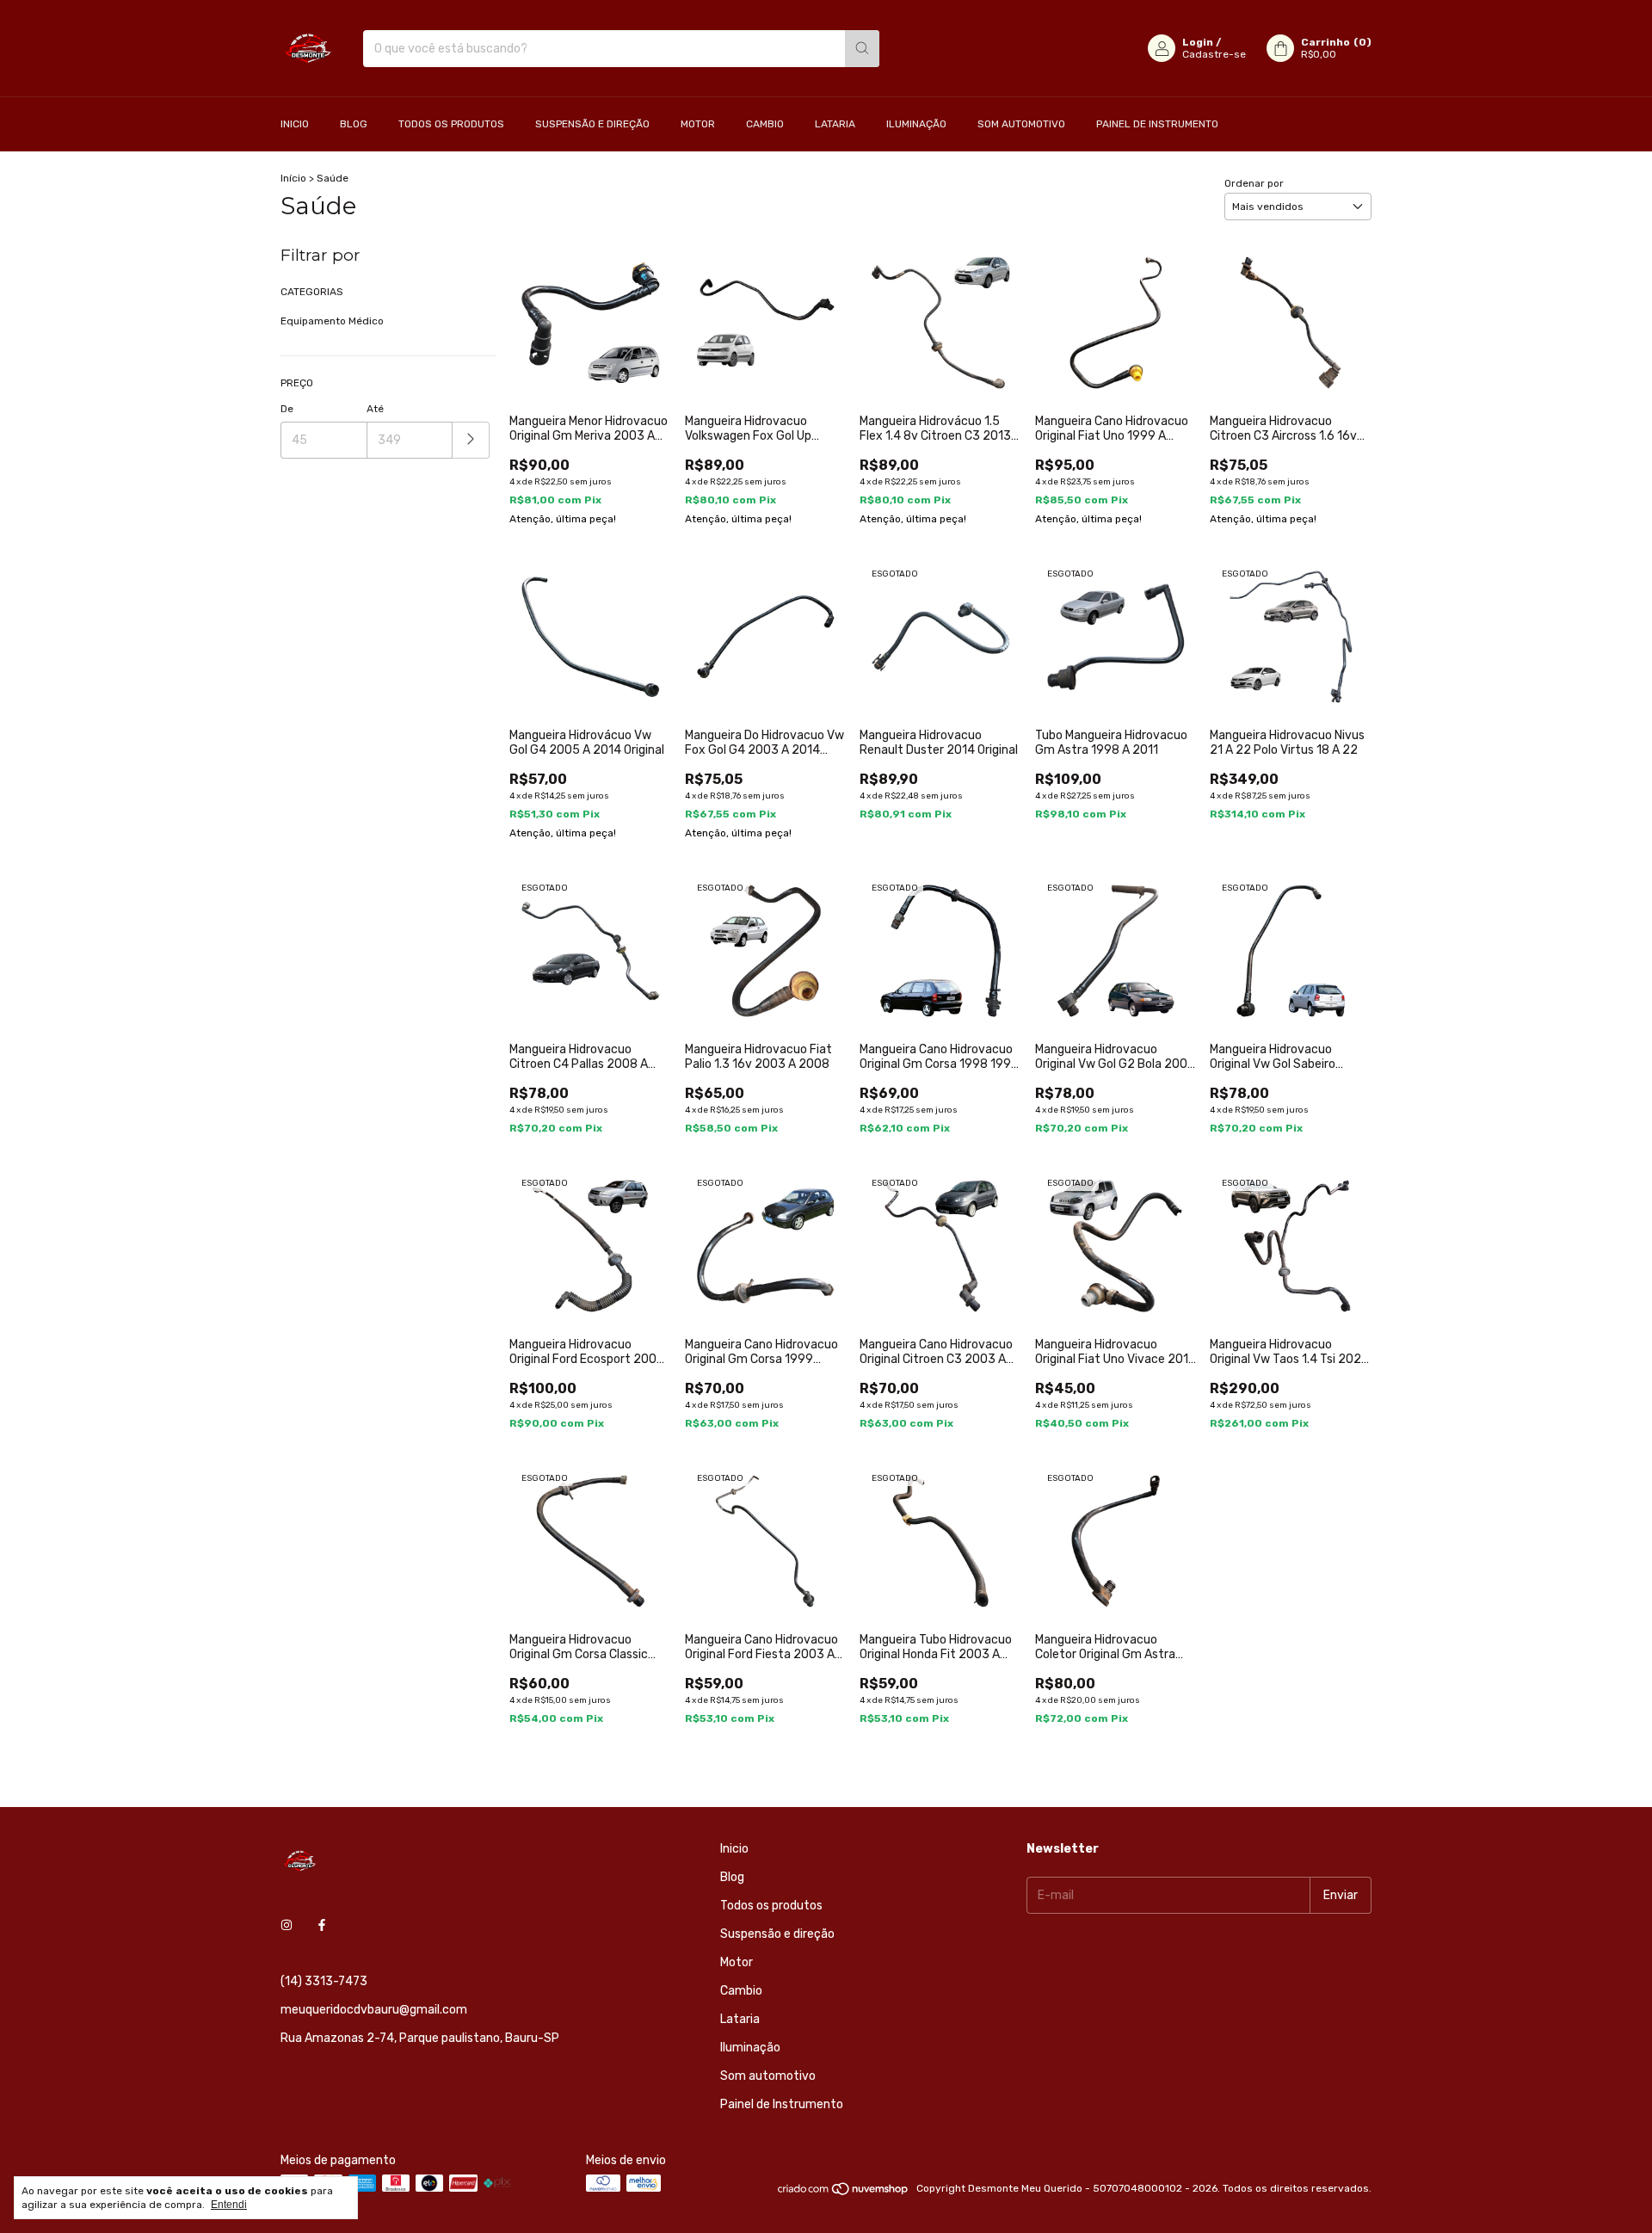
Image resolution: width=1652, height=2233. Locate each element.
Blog (354, 124)
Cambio (765, 124)
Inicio (295, 124)
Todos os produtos (451, 124)
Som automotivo (1021, 124)
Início (293, 178)
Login (1198, 42)
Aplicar (471, 440)
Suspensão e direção (592, 124)
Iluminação (916, 124)
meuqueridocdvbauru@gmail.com (374, 2010)
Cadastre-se (1214, 54)
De (287, 409)
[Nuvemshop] (844, 2193)
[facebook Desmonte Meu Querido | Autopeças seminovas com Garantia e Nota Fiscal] (322, 1925)
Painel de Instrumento (1157, 124)
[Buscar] (862, 49)
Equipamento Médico (332, 321)
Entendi (229, 2205)
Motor (698, 124)
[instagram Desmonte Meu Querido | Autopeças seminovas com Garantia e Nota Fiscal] (287, 1925)
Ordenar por (1254, 183)
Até (375, 409)
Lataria (835, 124)
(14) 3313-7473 (324, 1981)
